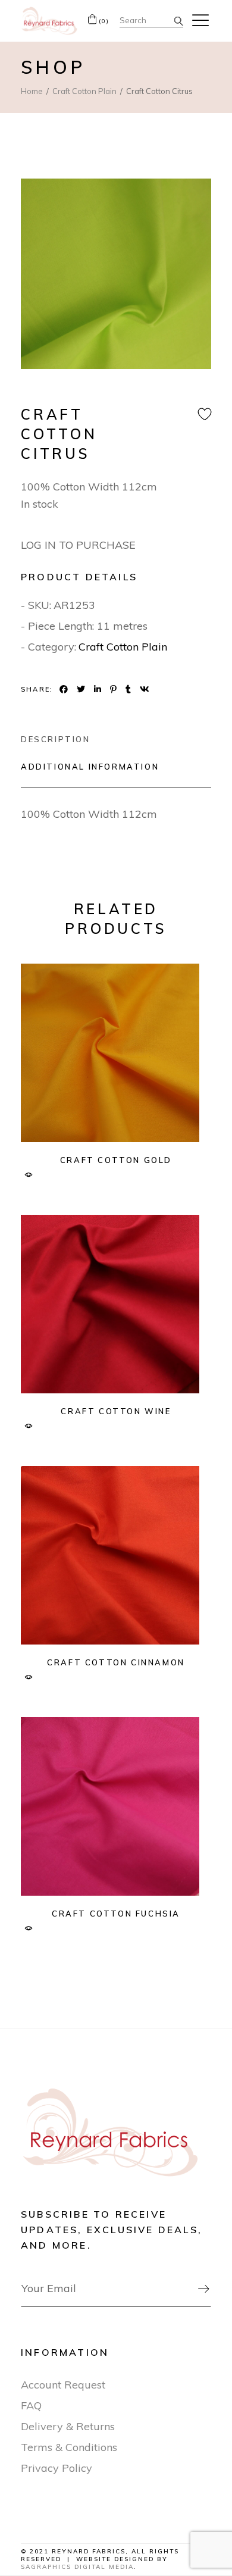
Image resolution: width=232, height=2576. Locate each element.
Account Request (63, 2385)
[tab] (56, 739)
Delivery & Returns (68, 2426)
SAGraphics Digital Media (77, 2567)
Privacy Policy (57, 2468)
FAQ (31, 2405)
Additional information (90, 767)
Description (56, 739)
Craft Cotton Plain (123, 647)
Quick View (28, 1175)
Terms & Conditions (69, 2447)
